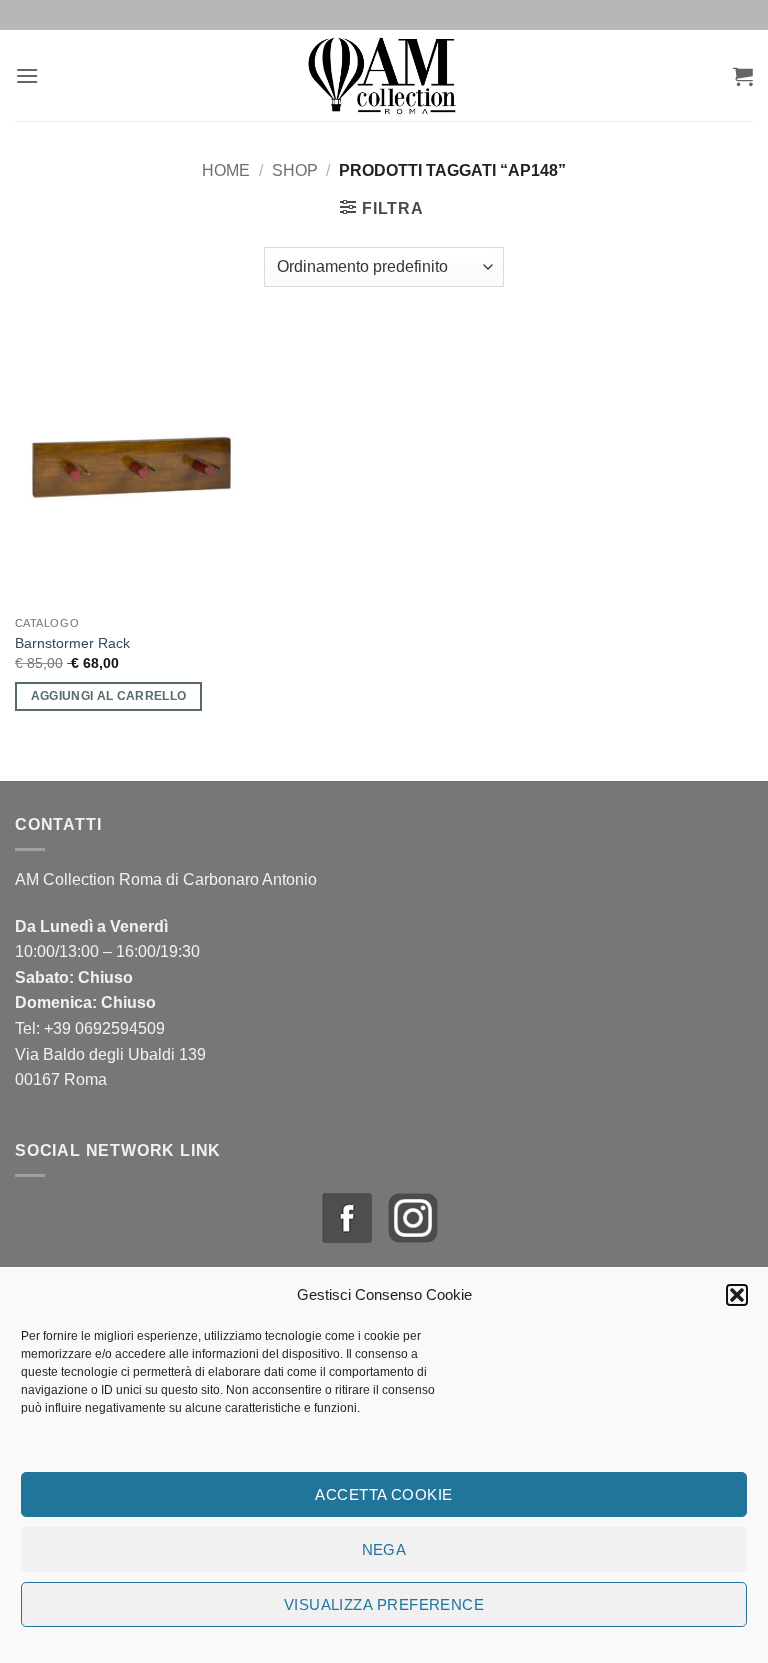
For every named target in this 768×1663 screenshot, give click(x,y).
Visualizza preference (384, 1604)
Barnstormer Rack (72, 643)
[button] (737, 1295)
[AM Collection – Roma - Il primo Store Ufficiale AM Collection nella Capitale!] (384, 75)
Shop (295, 170)
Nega (384, 1549)
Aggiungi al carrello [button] (109, 696)
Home (226, 170)
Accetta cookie (383, 1494)
